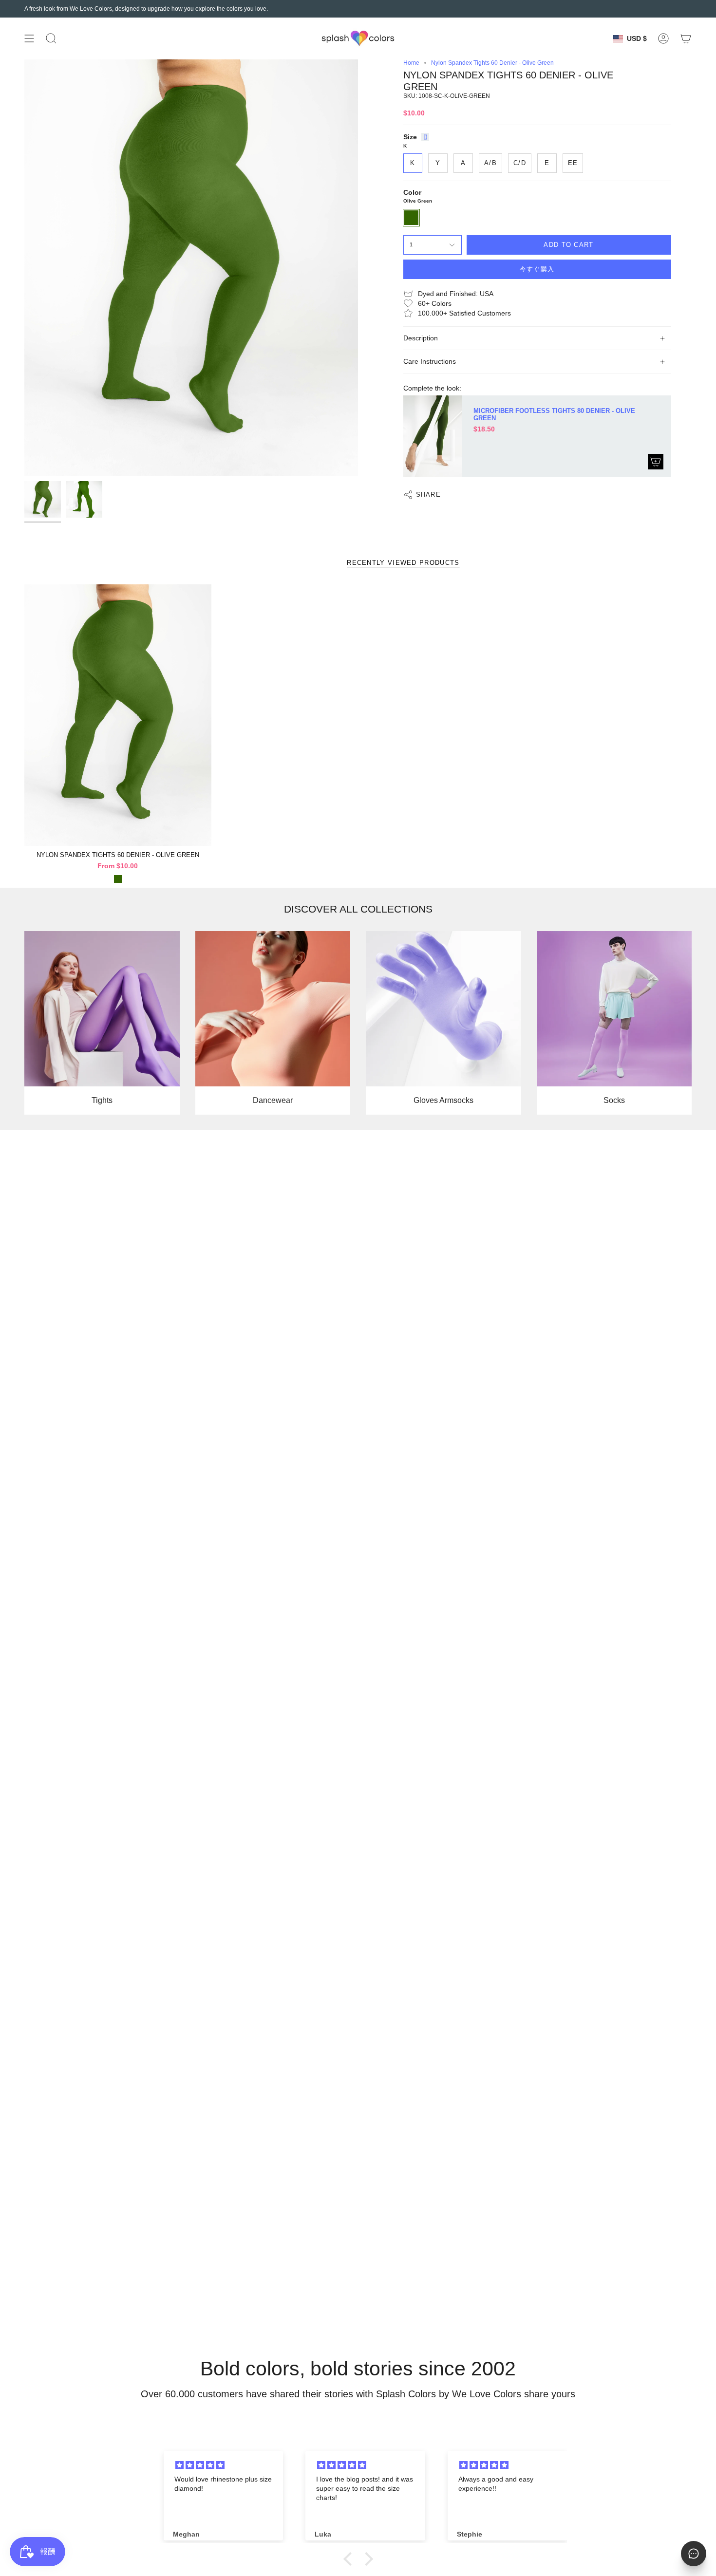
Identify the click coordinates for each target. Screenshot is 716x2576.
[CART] (686, 38)
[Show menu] (29, 38)
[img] (225, 2465)
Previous (24, 268)
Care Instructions (430, 362)
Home (411, 63)
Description (421, 338)
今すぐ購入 (537, 269)
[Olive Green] (118, 879)
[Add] (656, 462)
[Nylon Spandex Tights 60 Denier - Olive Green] (118, 715)
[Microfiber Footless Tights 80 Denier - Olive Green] (433, 436)
